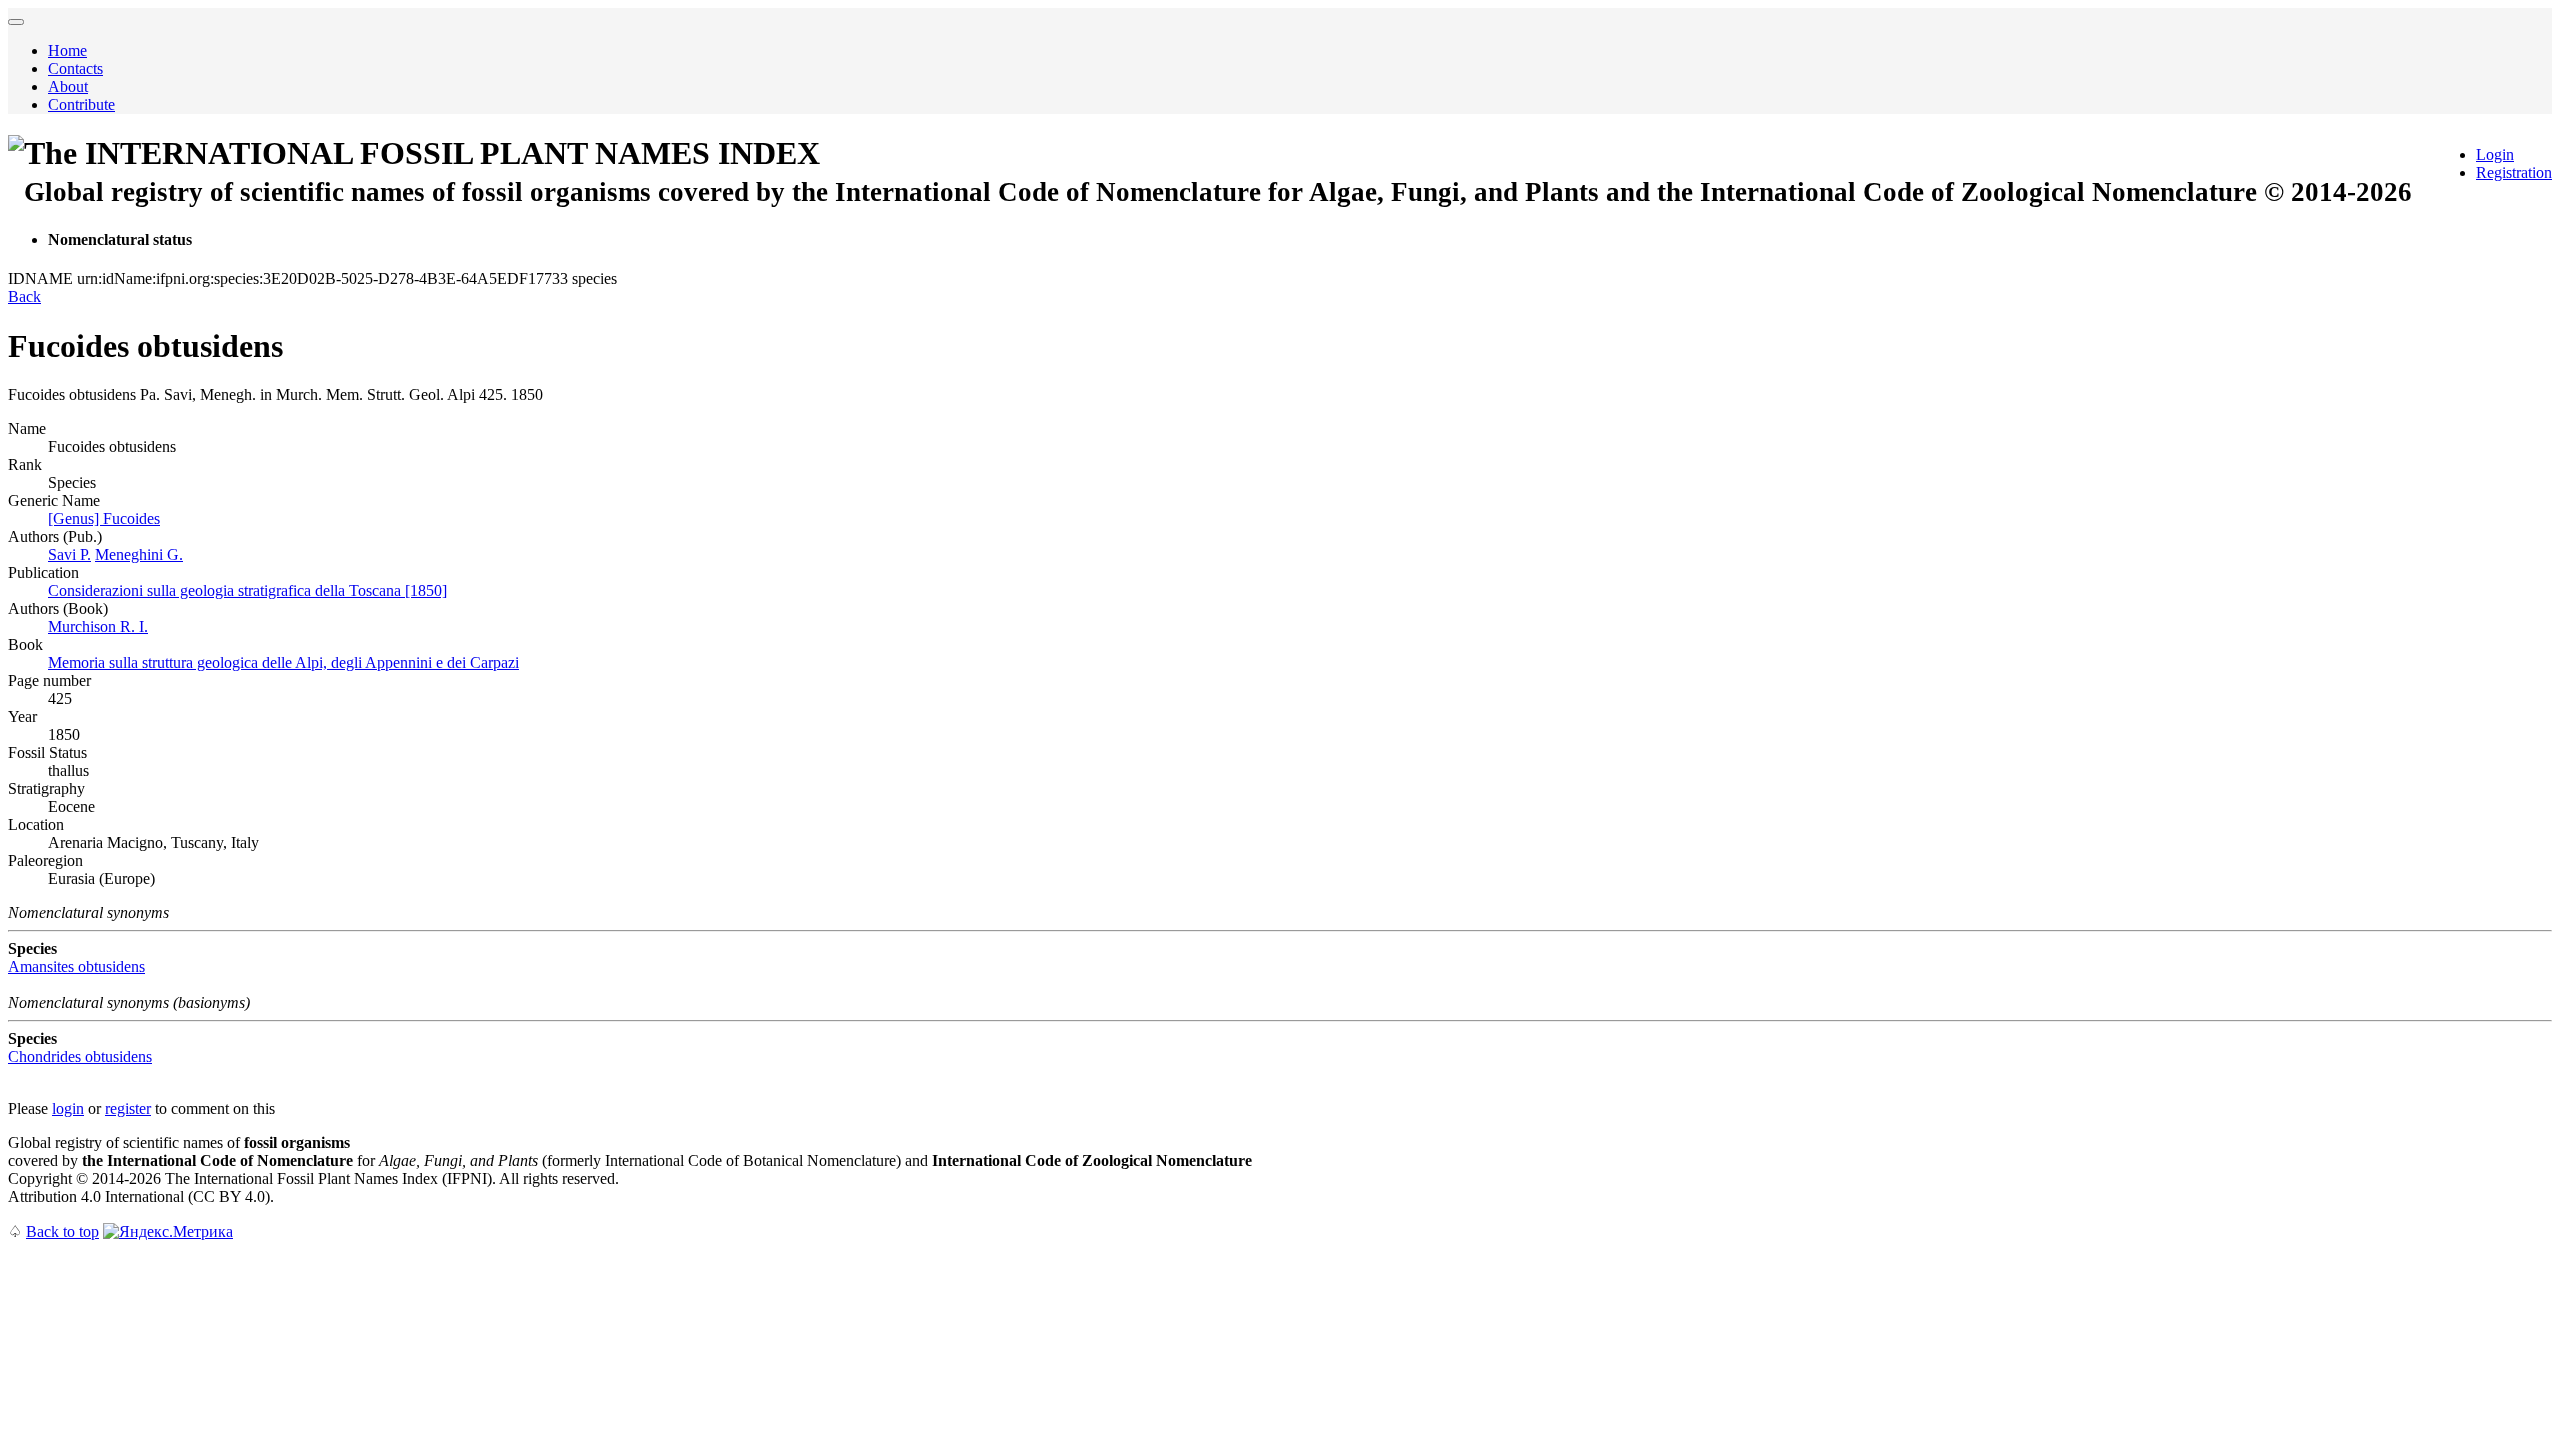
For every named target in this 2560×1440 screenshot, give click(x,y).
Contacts (75, 68)
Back (24, 296)
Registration (2514, 172)
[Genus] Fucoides (104, 518)
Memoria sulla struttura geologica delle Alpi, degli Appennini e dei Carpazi (283, 662)
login (68, 1108)
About (68, 86)
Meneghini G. (139, 554)
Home (67, 50)
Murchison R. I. (98, 626)
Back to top (62, 1231)
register (128, 1108)
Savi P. (69, 554)
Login (2495, 154)
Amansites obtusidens (76, 966)
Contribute (81, 104)
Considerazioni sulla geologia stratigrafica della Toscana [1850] (247, 590)
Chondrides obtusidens (80, 1056)
